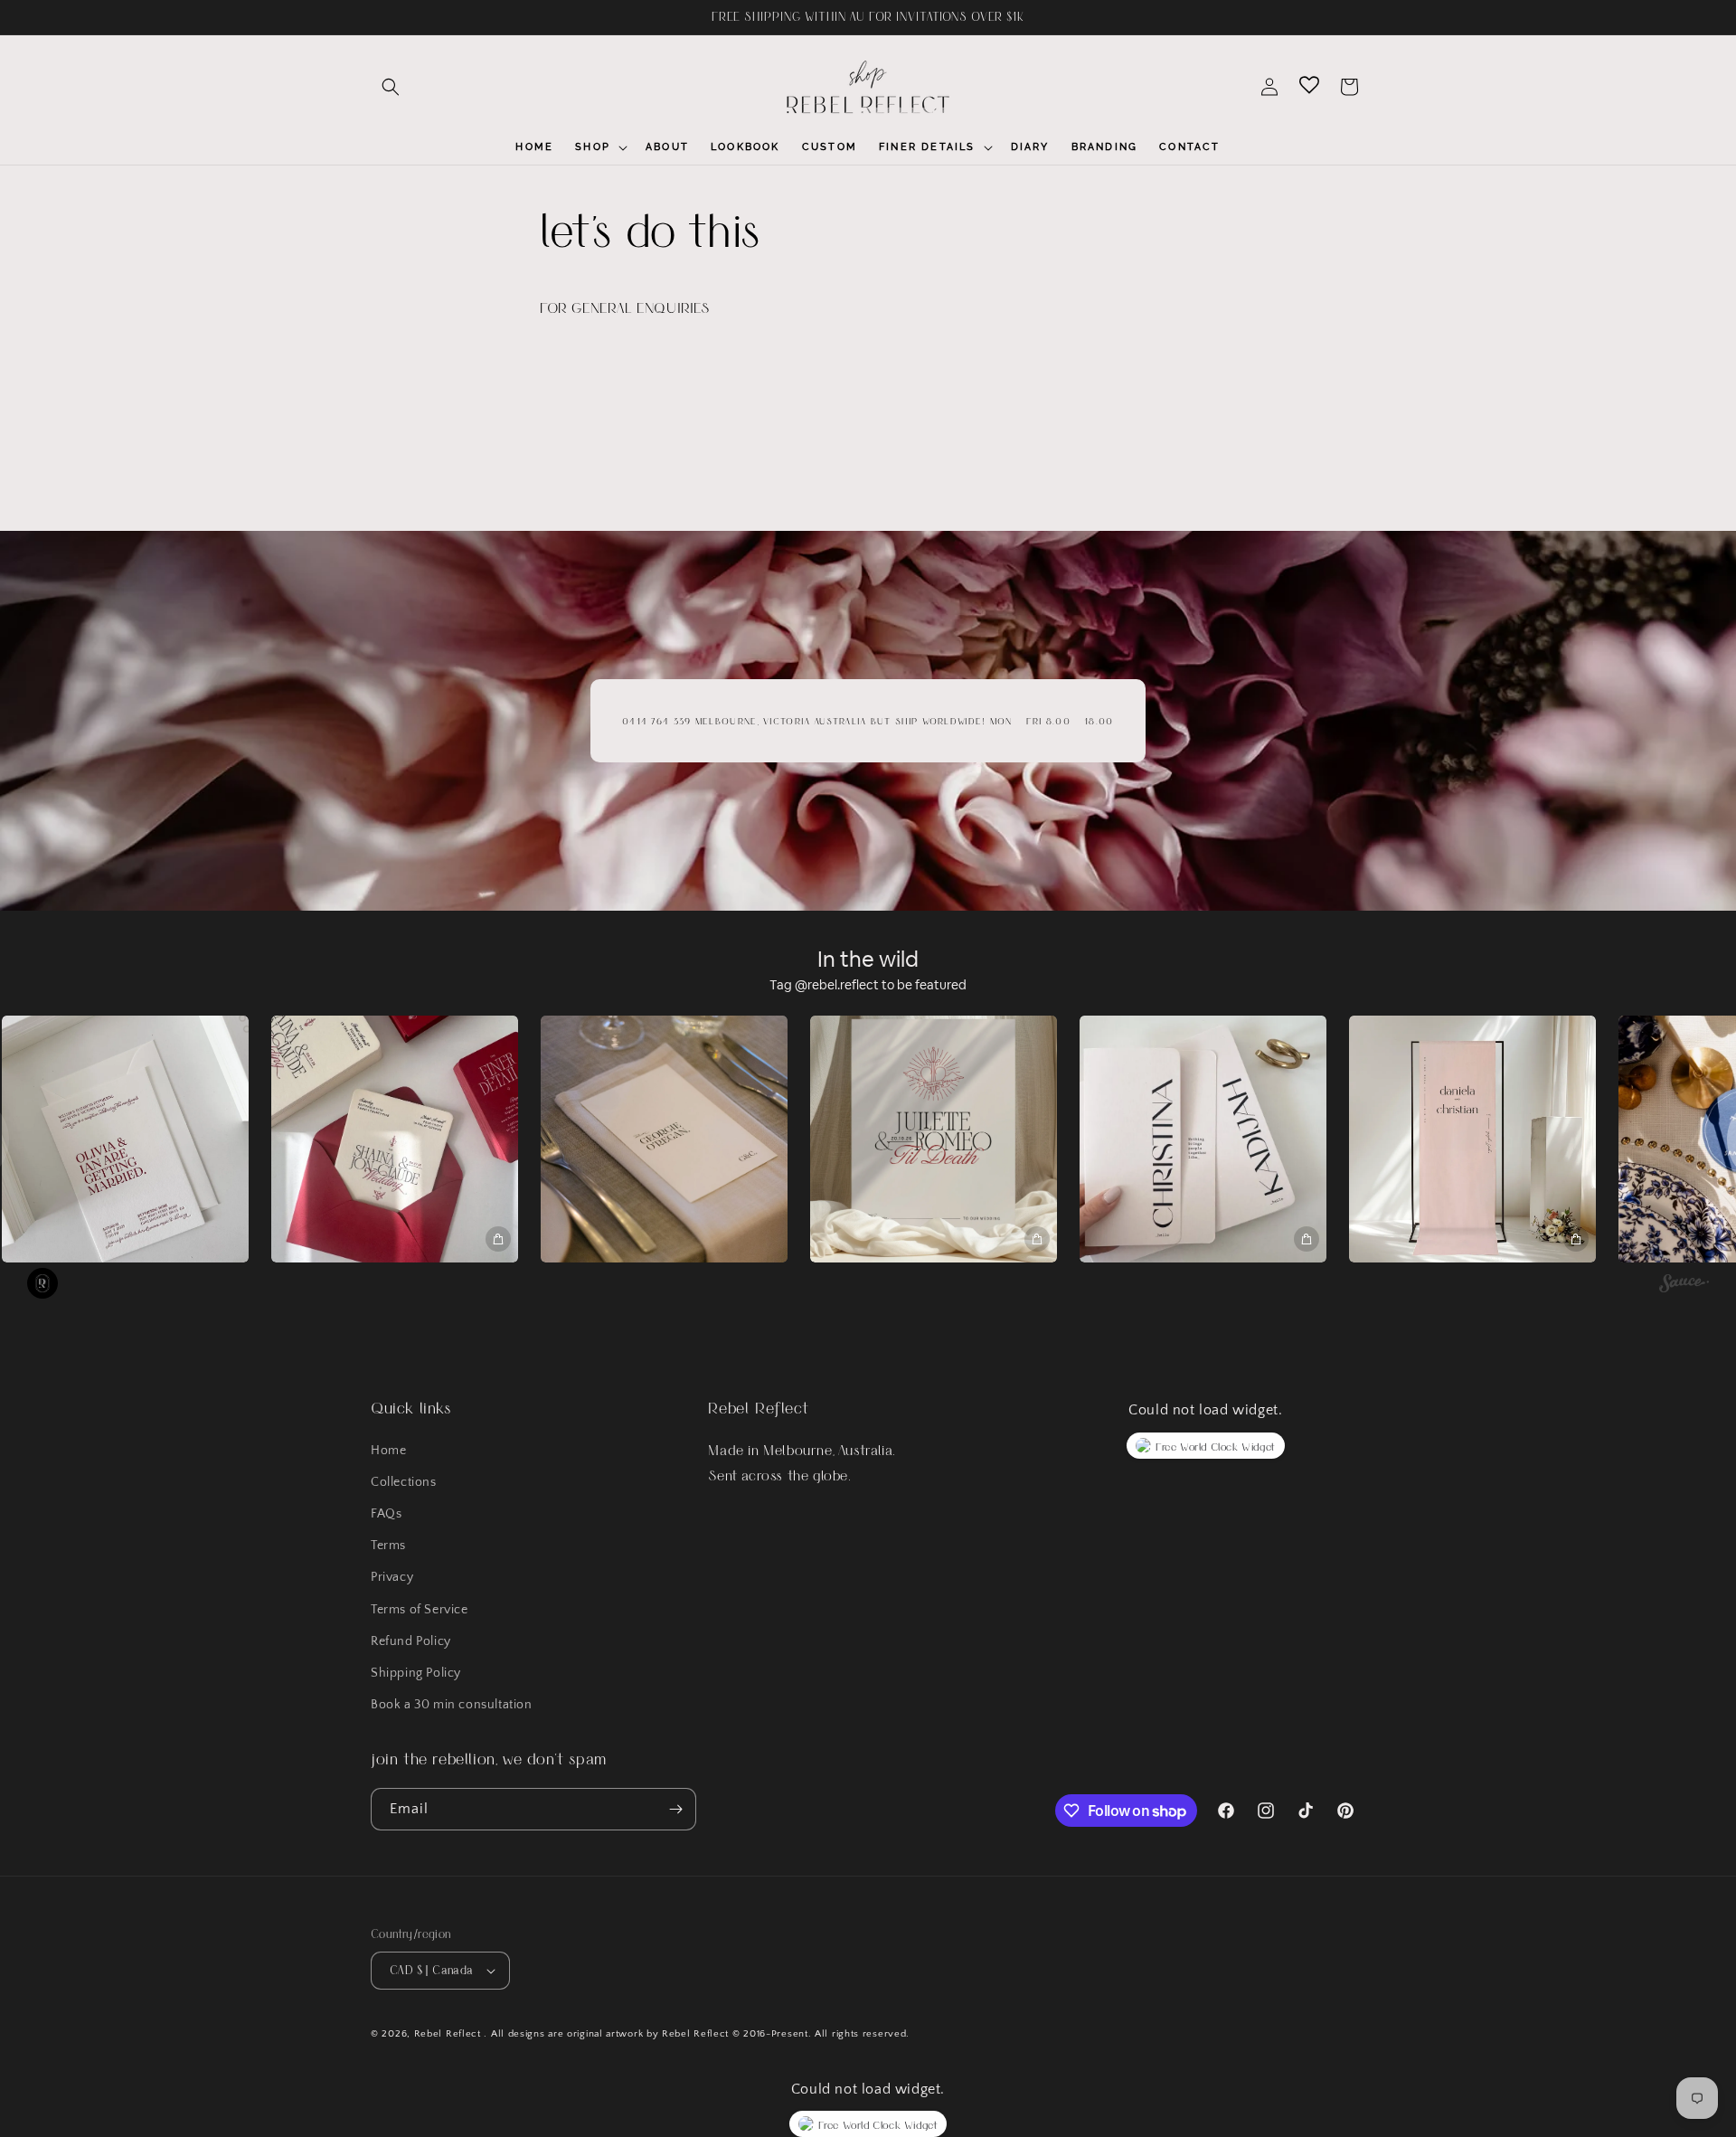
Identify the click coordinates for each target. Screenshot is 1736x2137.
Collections (404, 1482)
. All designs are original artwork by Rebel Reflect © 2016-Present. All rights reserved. (697, 2034)
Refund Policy (411, 1641)
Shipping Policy (416, 1673)
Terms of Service (420, 1610)
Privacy (392, 1577)
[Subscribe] (675, 1809)
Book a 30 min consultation (452, 1705)
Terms (388, 1546)
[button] (391, 87)
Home (388, 1451)
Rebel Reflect (448, 2034)
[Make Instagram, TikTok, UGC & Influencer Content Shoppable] (1684, 1286)
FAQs (386, 1514)
